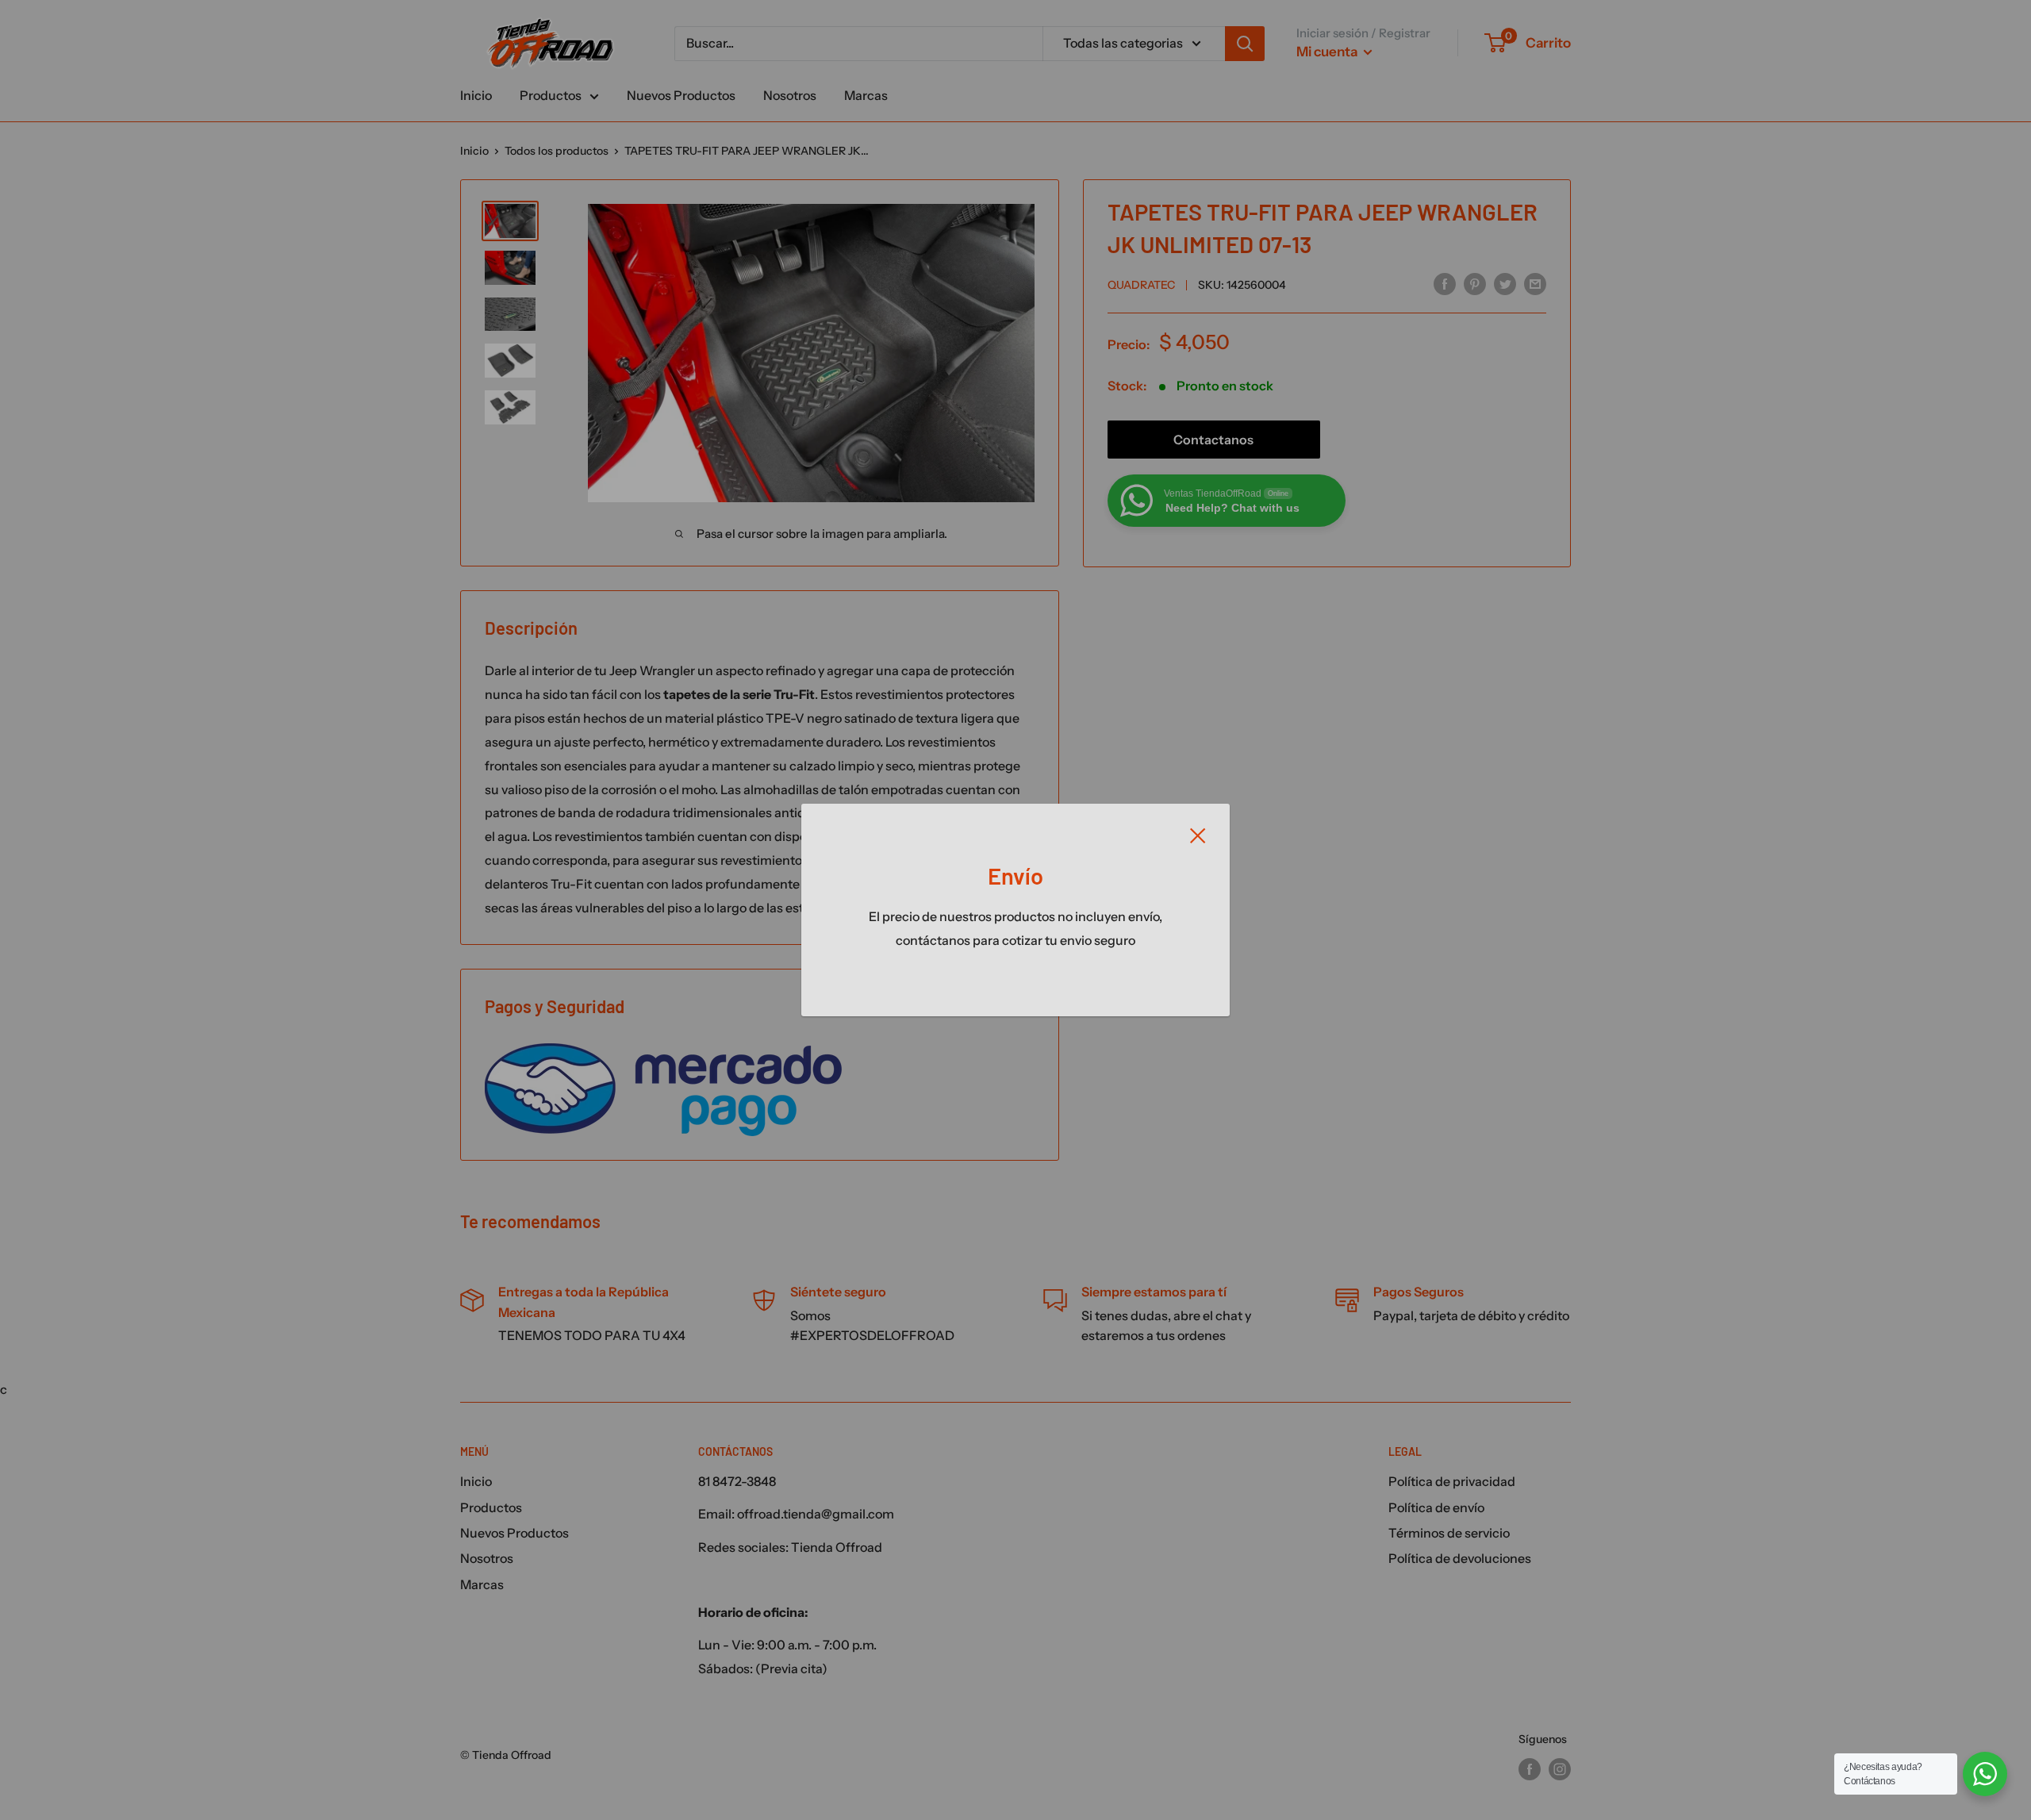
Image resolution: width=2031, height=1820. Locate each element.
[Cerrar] (1198, 835)
